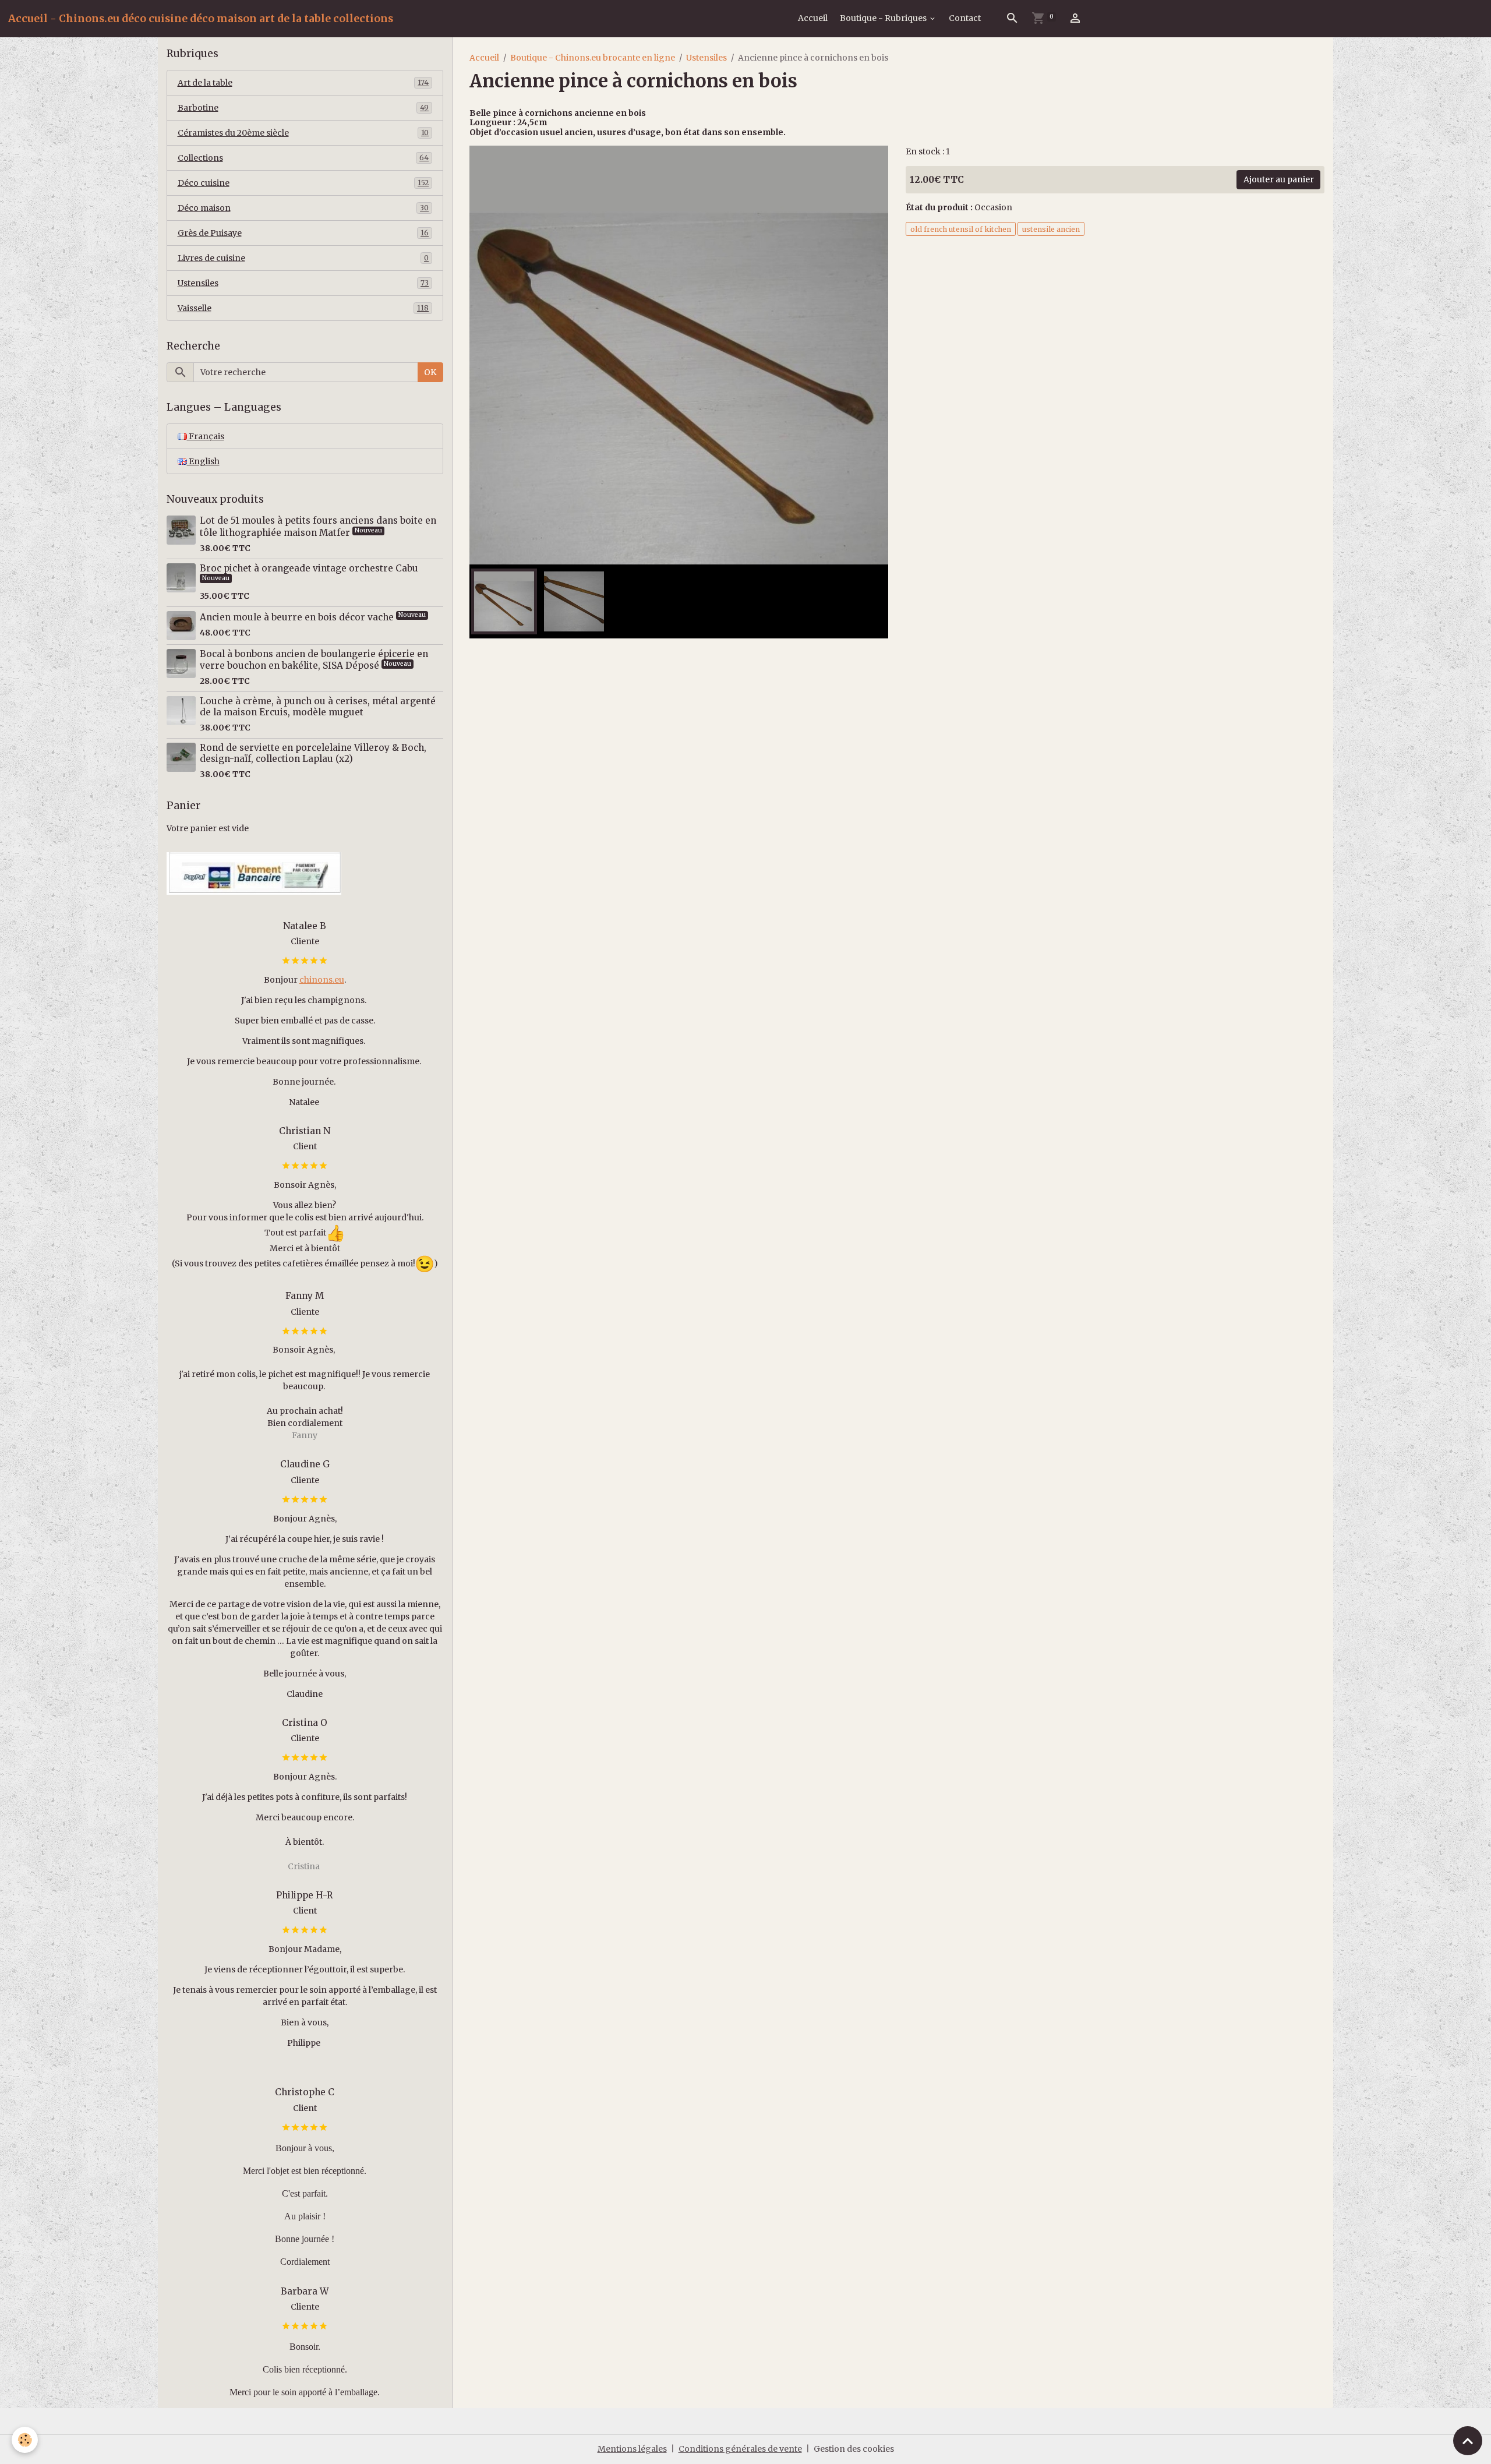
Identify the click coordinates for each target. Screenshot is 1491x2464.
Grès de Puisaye (303, 233)
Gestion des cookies (854, 2449)
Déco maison (303, 208)
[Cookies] (25, 2440)
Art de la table (303, 83)
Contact (965, 18)
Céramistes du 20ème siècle (303, 133)
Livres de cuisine (303, 258)
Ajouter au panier (1279, 179)
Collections (303, 158)
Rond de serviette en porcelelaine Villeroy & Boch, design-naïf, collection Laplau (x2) (313, 753)
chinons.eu (322, 980)
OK (430, 372)
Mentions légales (632, 2449)
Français (206, 436)
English (203, 461)
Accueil (813, 18)
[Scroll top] (1468, 2441)
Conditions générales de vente (740, 2449)
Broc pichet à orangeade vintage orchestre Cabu (309, 568)
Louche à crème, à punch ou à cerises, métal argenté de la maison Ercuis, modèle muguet (318, 706)
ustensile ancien (1051, 229)
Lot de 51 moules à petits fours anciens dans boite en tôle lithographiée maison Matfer (318, 526)
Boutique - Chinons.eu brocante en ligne (593, 58)
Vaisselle (303, 308)
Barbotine (303, 108)
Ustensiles (706, 58)
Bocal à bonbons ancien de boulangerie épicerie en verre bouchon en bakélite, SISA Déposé (314, 660)
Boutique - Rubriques (884, 18)
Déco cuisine (303, 183)
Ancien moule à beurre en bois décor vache (298, 617)
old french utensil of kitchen (961, 229)
